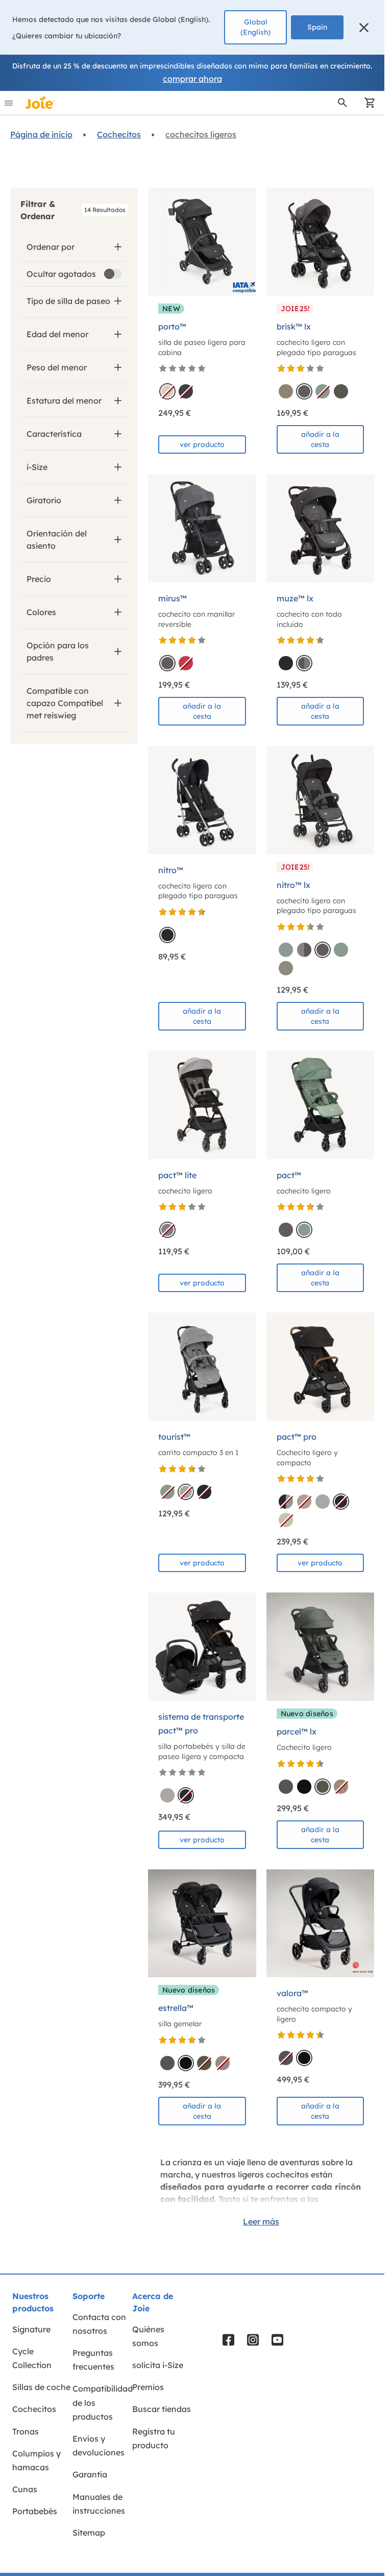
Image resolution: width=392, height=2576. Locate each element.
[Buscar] (342, 103)
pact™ (289, 1175)
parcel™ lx (297, 1731)
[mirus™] (202, 528)
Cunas (25, 2489)
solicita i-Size (158, 2365)
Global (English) (255, 27)
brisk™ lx (294, 326)
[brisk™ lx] (321, 242)
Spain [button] (317, 27)
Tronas (26, 2431)
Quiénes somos (148, 2336)
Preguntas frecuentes (93, 2360)
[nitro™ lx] (321, 800)
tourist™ (174, 1437)
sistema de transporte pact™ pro (201, 1724)
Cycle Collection (32, 2358)
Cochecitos (119, 134)
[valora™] (321, 1924)
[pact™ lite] (202, 1105)
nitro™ (171, 870)
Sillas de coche (41, 2387)
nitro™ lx (293, 885)
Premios (148, 2387)
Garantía (90, 2474)
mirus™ (173, 598)
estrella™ (176, 2008)
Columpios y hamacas (36, 2460)
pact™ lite (177, 1175)
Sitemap (89, 2533)
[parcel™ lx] (321, 1647)
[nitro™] (202, 800)
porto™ (172, 326)
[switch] (113, 274)
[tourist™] (202, 1367)
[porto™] (202, 242)
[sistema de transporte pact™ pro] (202, 1647)
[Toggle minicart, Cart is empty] (366, 103)
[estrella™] (202, 1924)
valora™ (292, 1993)
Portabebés (35, 2511)
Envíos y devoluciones (99, 2445)
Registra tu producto (154, 2438)
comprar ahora (192, 79)
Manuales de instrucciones (99, 2504)
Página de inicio (41, 134)
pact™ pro (297, 1437)
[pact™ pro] (321, 1367)
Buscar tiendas (162, 2409)
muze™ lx (295, 598)
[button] (364, 28)
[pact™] (321, 1105)
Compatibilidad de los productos (103, 2402)
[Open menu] (9, 103)
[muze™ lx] (321, 528)
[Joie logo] (40, 103)
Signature (31, 2329)
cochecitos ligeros (201, 134)
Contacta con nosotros (99, 2324)
